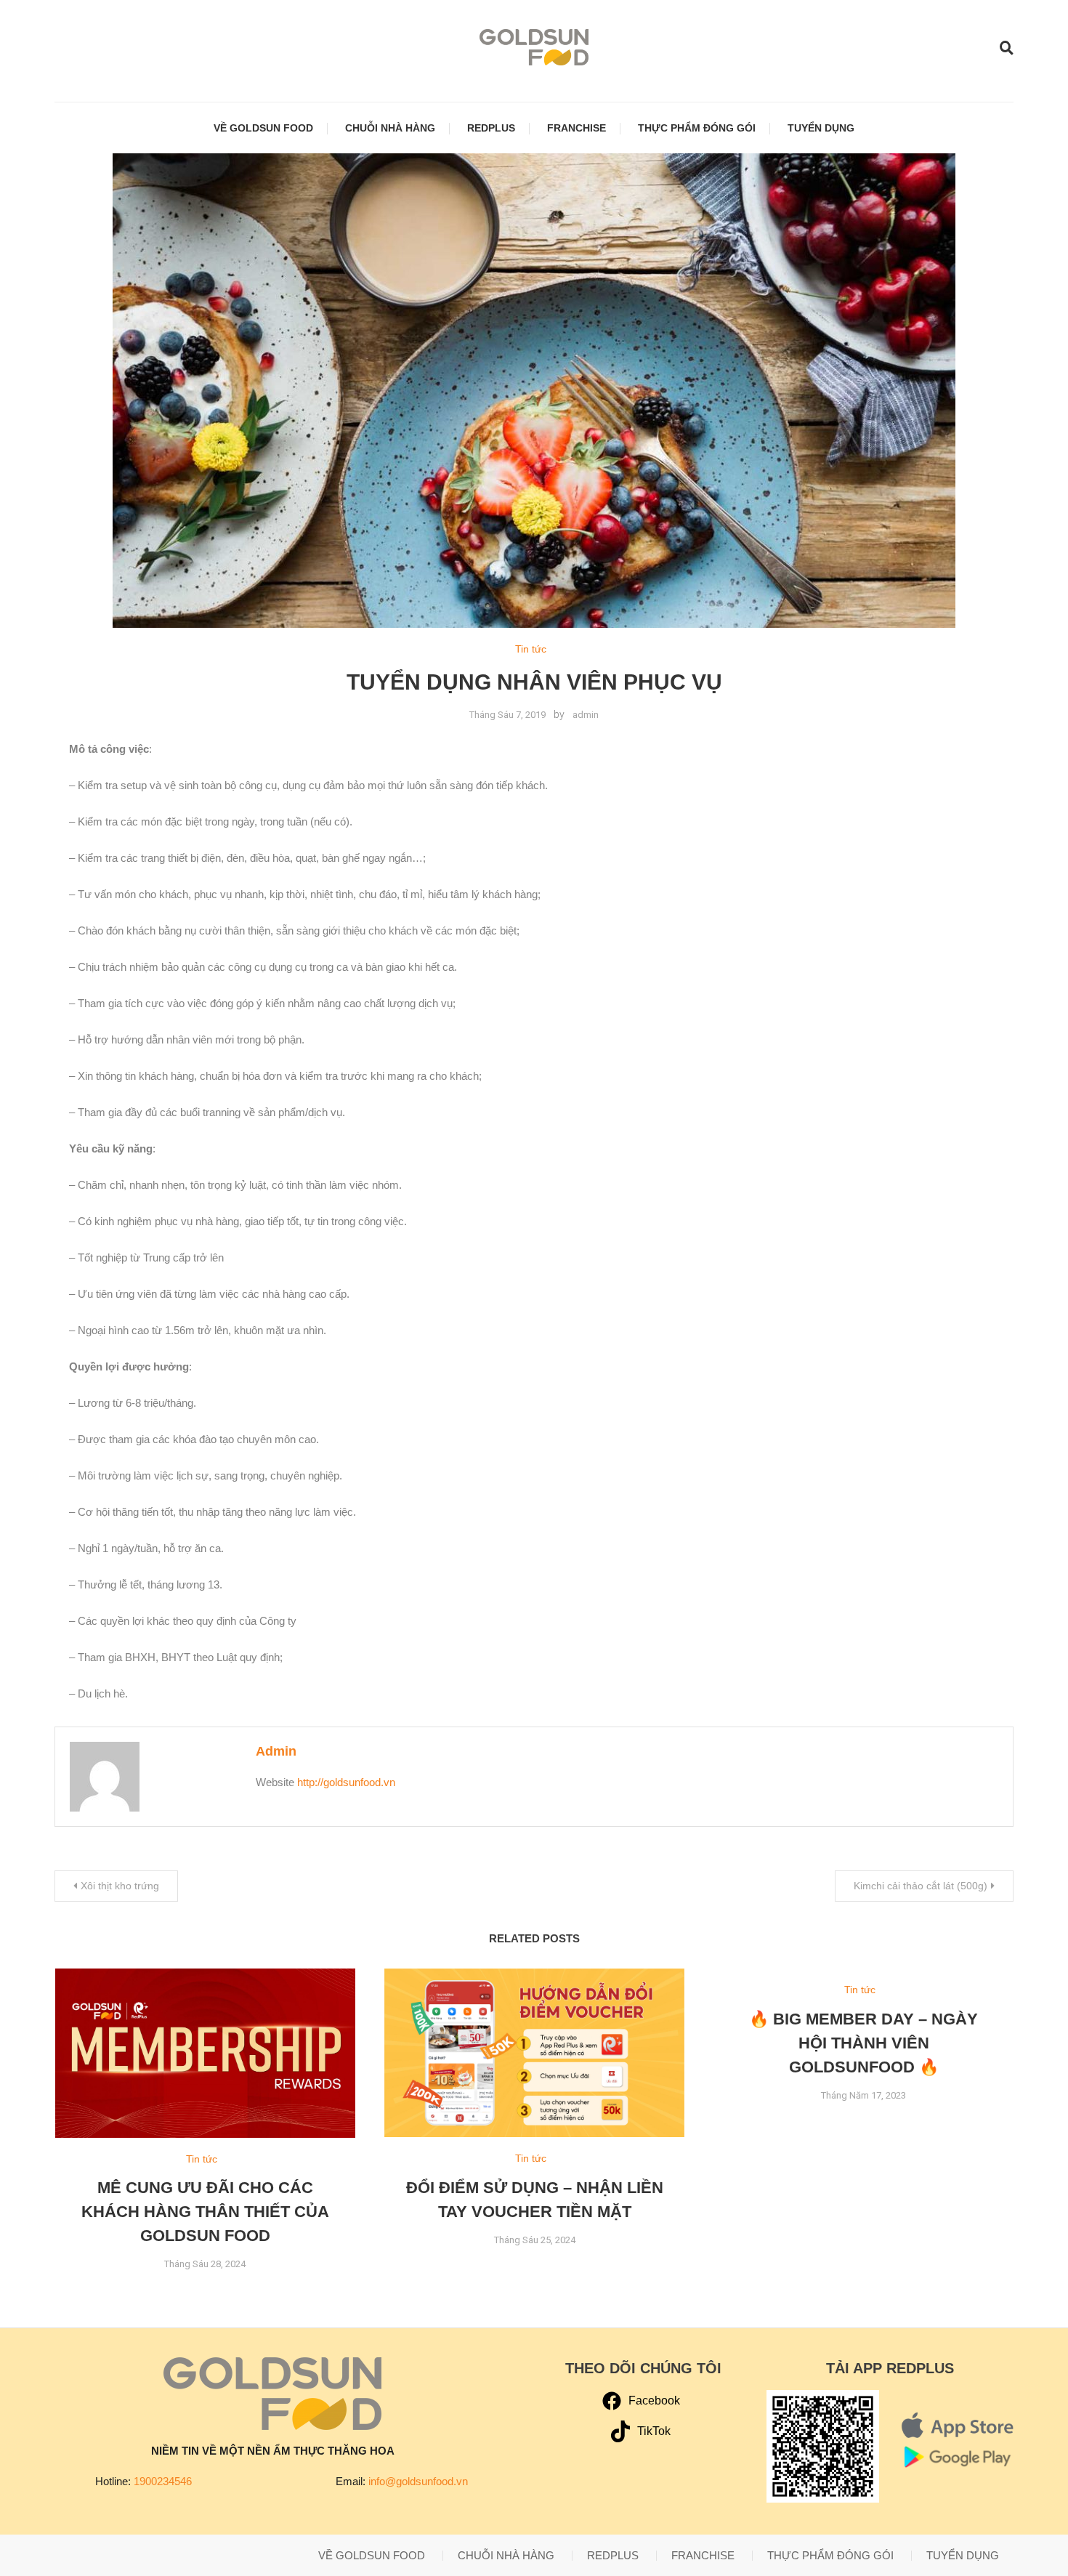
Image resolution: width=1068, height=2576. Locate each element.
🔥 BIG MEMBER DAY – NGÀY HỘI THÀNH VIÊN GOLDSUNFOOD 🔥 (863, 2043)
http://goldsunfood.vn (346, 1782)
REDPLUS (491, 128)
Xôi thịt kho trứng (120, 1886)
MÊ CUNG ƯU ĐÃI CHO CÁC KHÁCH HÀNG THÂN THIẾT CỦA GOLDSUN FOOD (205, 2212)
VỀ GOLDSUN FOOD (263, 128)
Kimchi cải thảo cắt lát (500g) (921, 1886)
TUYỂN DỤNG (821, 128)
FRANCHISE (577, 128)
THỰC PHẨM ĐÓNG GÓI (697, 128)
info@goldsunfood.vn (418, 2481)
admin (586, 715)
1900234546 (163, 2481)
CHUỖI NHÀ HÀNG (390, 128)
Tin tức (531, 649)
